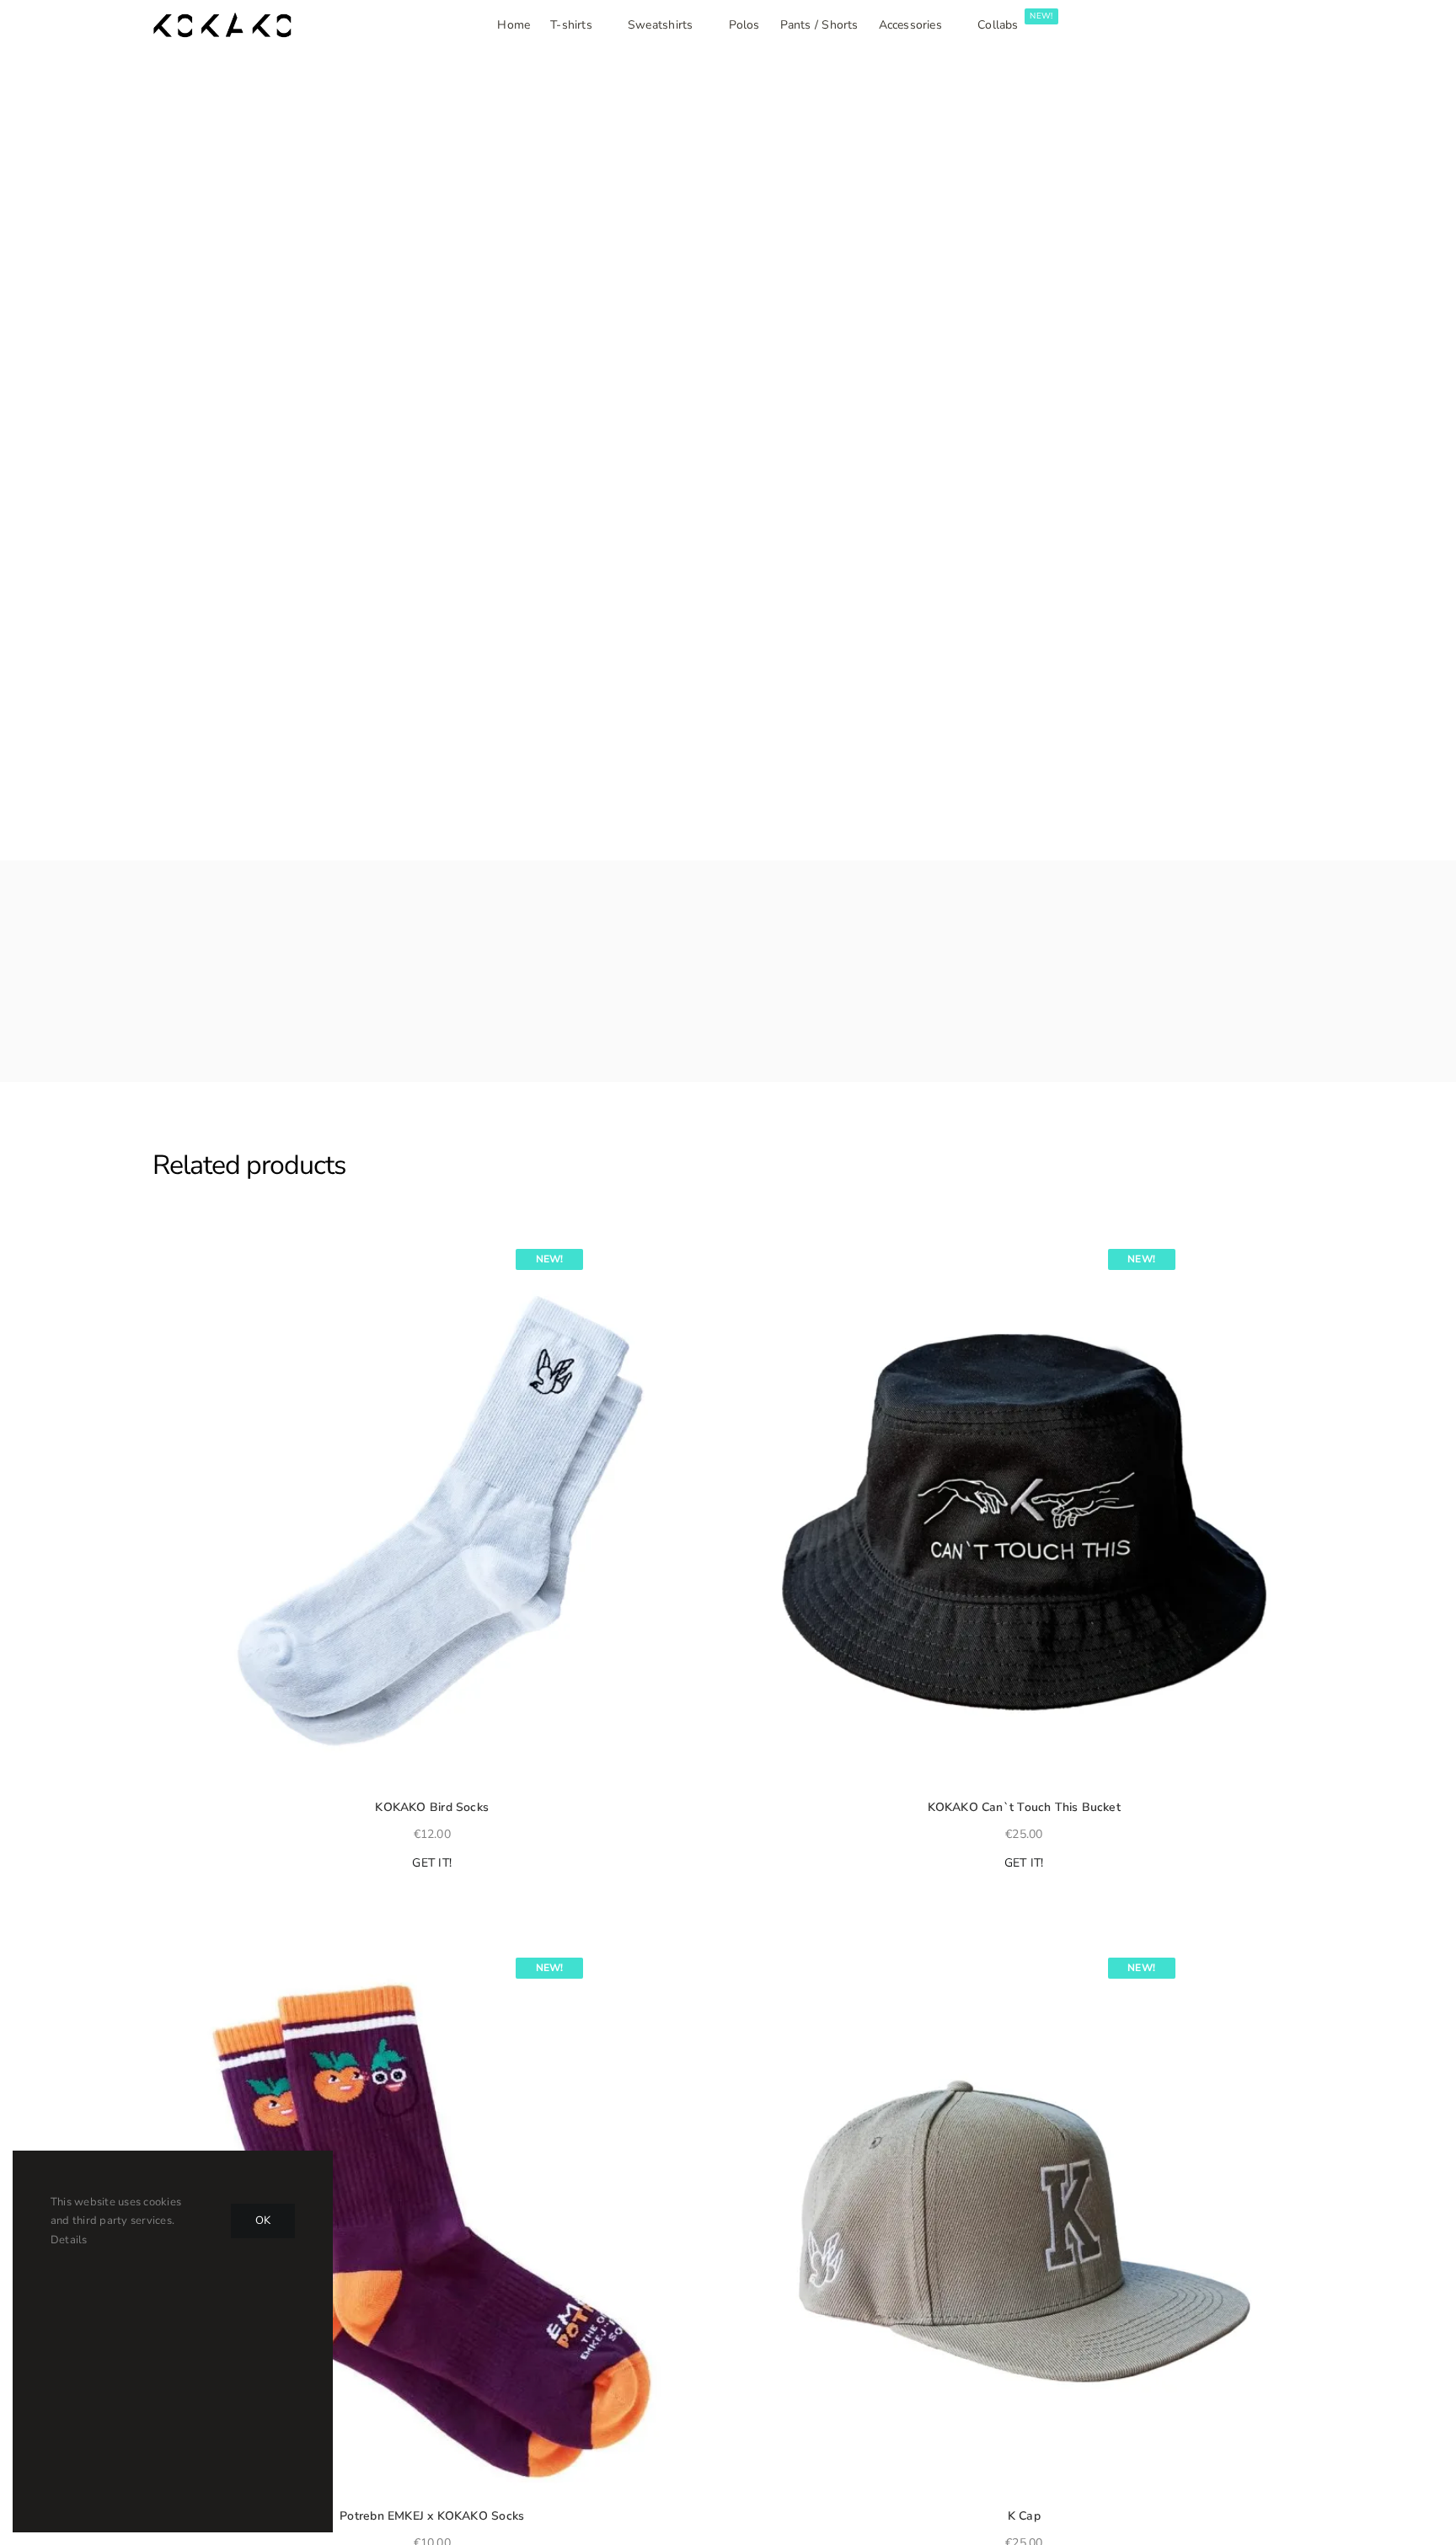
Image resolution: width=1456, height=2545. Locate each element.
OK (263, 2221)
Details (69, 2240)
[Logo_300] (222, 19)
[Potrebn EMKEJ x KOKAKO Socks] (432, 2220)
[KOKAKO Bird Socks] (432, 1511)
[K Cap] (1024, 2220)
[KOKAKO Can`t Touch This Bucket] (1024, 1511)
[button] (160, 1244)
